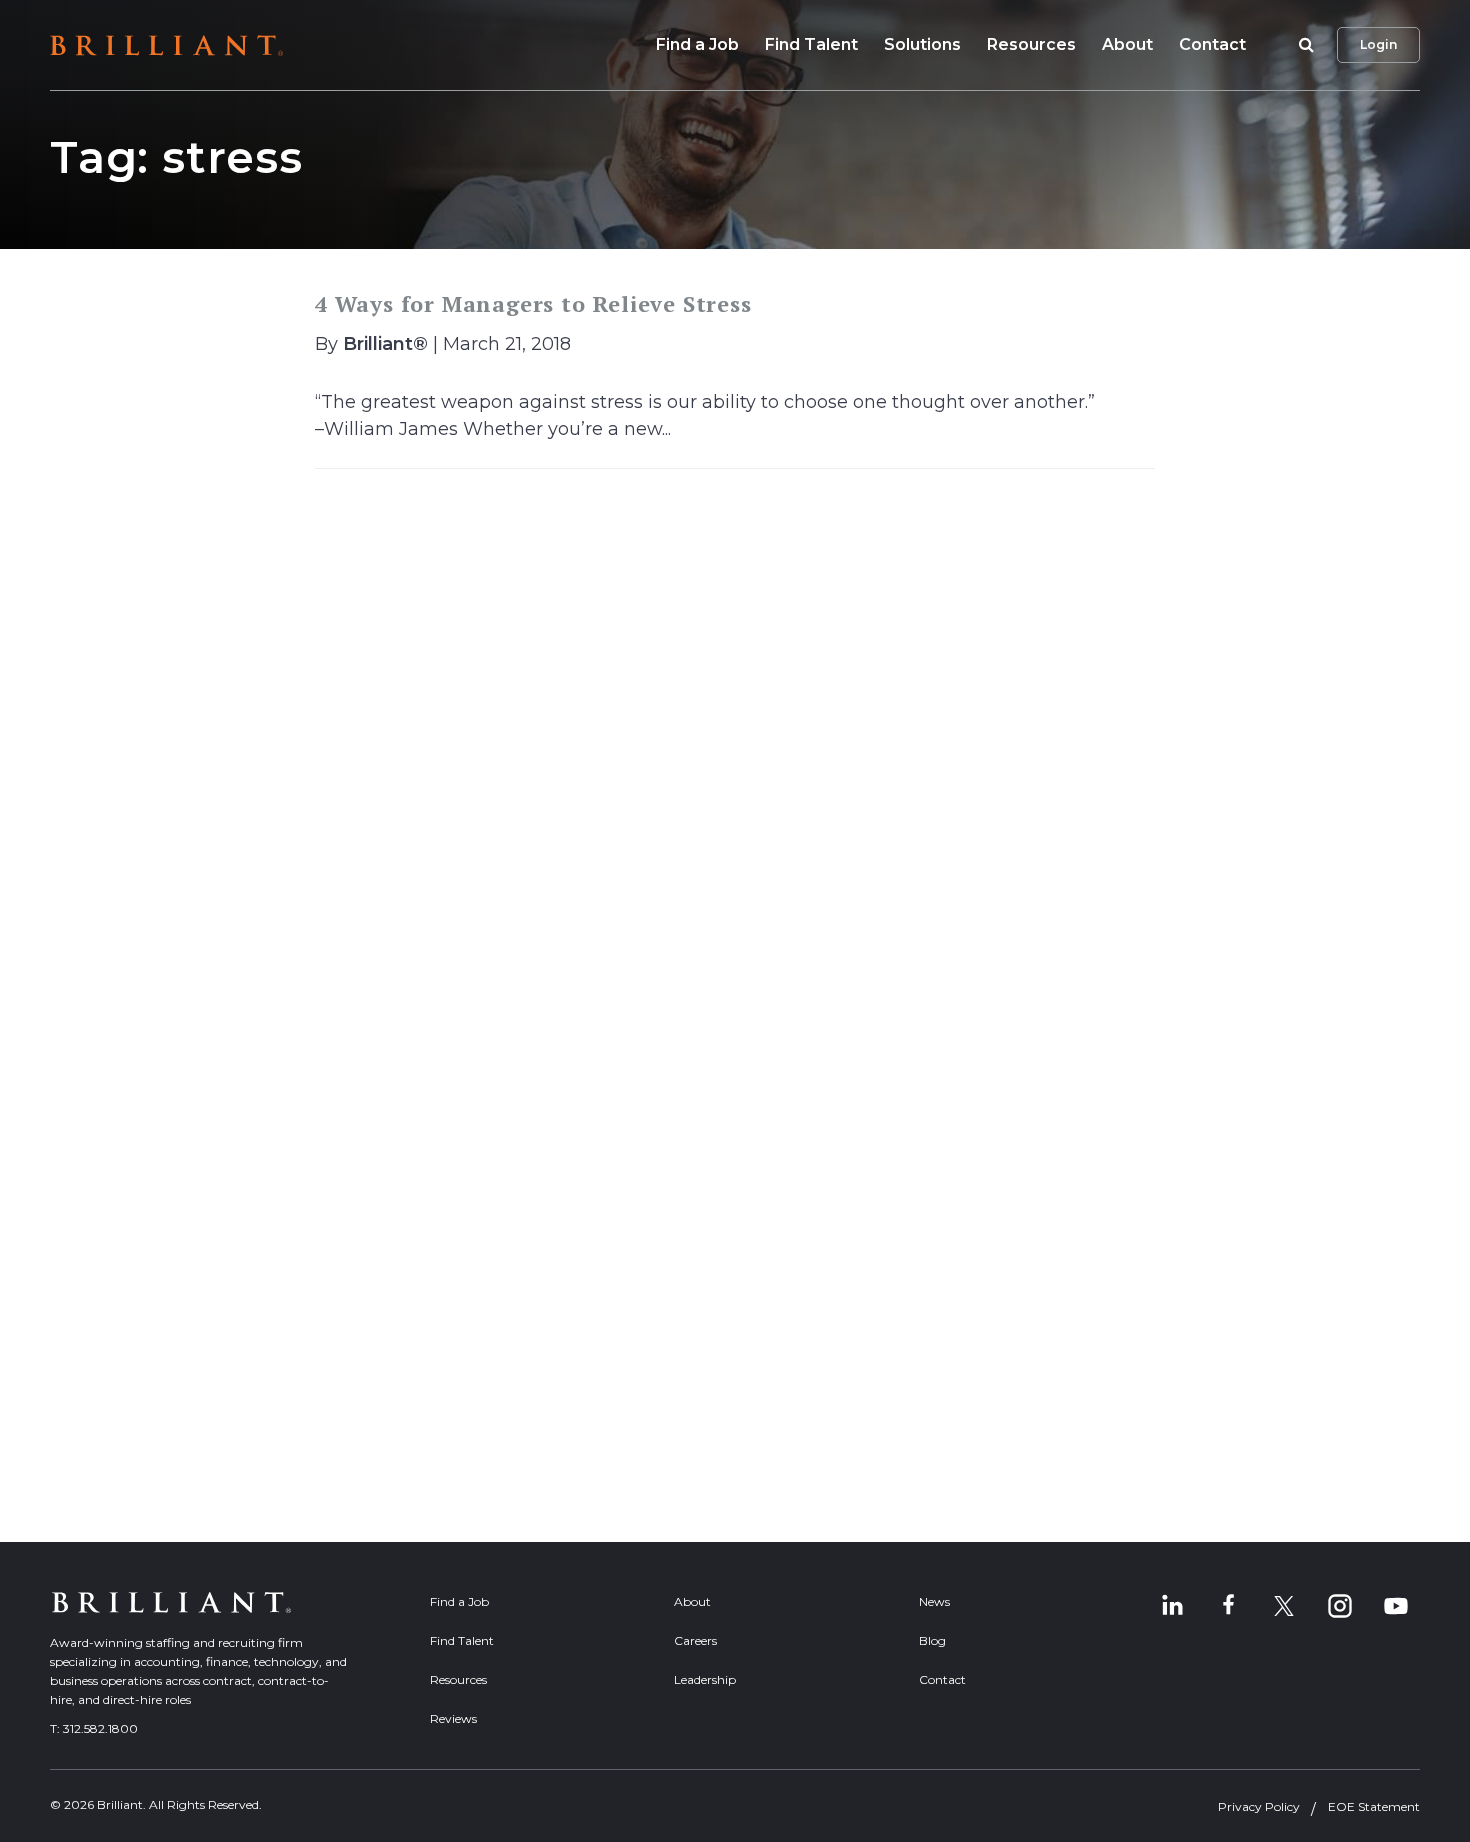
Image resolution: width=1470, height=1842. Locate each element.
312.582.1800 (100, 1728)
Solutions (922, 44)
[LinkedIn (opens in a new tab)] (1172, 1606)
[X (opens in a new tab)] (1284, 1606)
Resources (1031, 44)
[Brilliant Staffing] (166, 45)
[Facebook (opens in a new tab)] (1228, 1606)
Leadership (705, 1679)
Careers (695, 1640)
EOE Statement (1374, 1806)
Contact (1212, 44)
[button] (1303, 45)
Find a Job (697, 44)
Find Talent (811, 44)
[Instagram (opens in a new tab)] (1340, 1606)
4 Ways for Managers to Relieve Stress (533, 303)
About (1127, 44)
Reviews (453, 1718)
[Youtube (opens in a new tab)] (1396, 1606)
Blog (932, 1640)
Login (1378, 44)
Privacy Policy (1259, 1806)
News (934, 1601)
